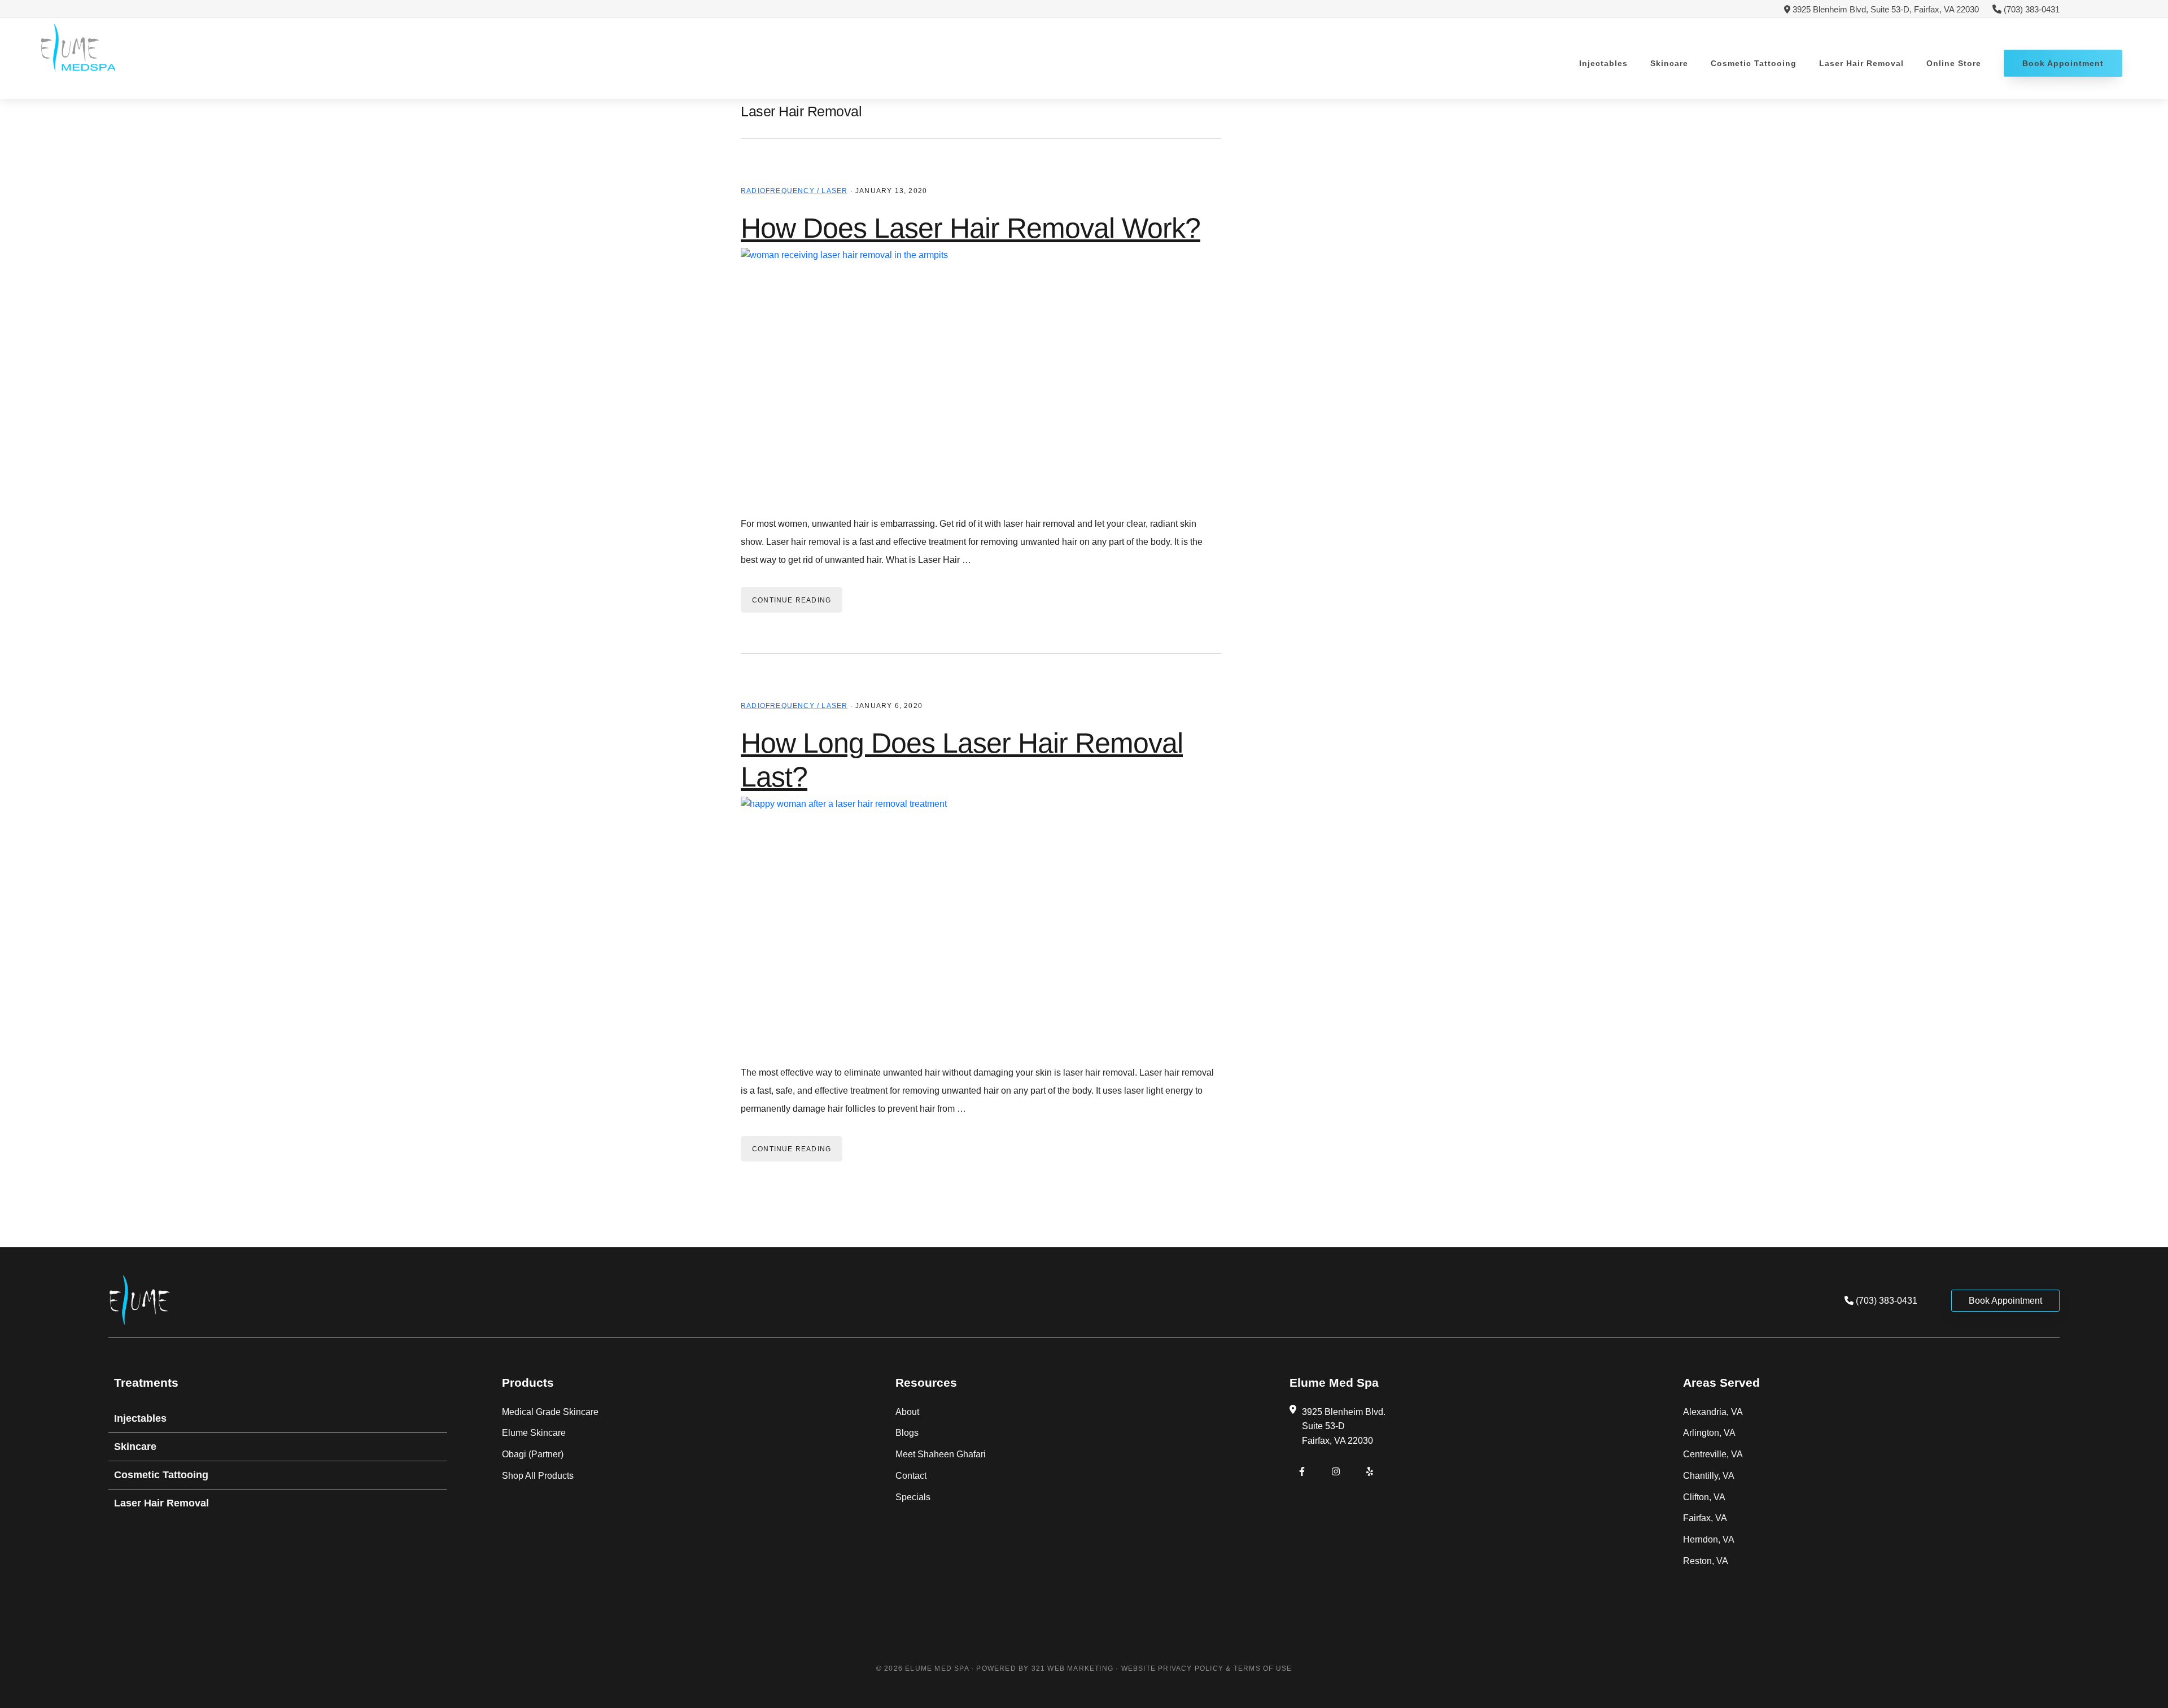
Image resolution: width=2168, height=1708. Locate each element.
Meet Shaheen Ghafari (941, 1454)
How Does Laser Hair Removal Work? (971, 228)
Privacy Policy (1191, 1668)
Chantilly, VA (1709, 1476)
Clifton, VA (1704, 1497)
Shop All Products (538, 1476)
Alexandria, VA (1713, 1412)
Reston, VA (1706, 1561)
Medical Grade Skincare (550, 1412)
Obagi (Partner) (533, 1454)
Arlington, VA (1709, 1433)
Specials (913, 1497)
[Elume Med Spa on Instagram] (1336, 1472)
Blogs (907, 1433)
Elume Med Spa (78, 48)
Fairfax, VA (1705, 1518)
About (907, 1412)
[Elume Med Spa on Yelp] (1370, 1472)
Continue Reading (792, 600)
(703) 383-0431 (2032, 9)
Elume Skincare (534, 1433)
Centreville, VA (1713, 1454)
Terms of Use (1263, 1668)
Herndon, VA (1709, 1539)
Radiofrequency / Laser (794, 191)
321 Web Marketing (1072, 1668)
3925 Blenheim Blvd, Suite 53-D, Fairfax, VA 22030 (1885, 9)
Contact (911, 1476)
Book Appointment (2005, 1301)
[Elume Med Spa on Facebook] (1302, 1472)
